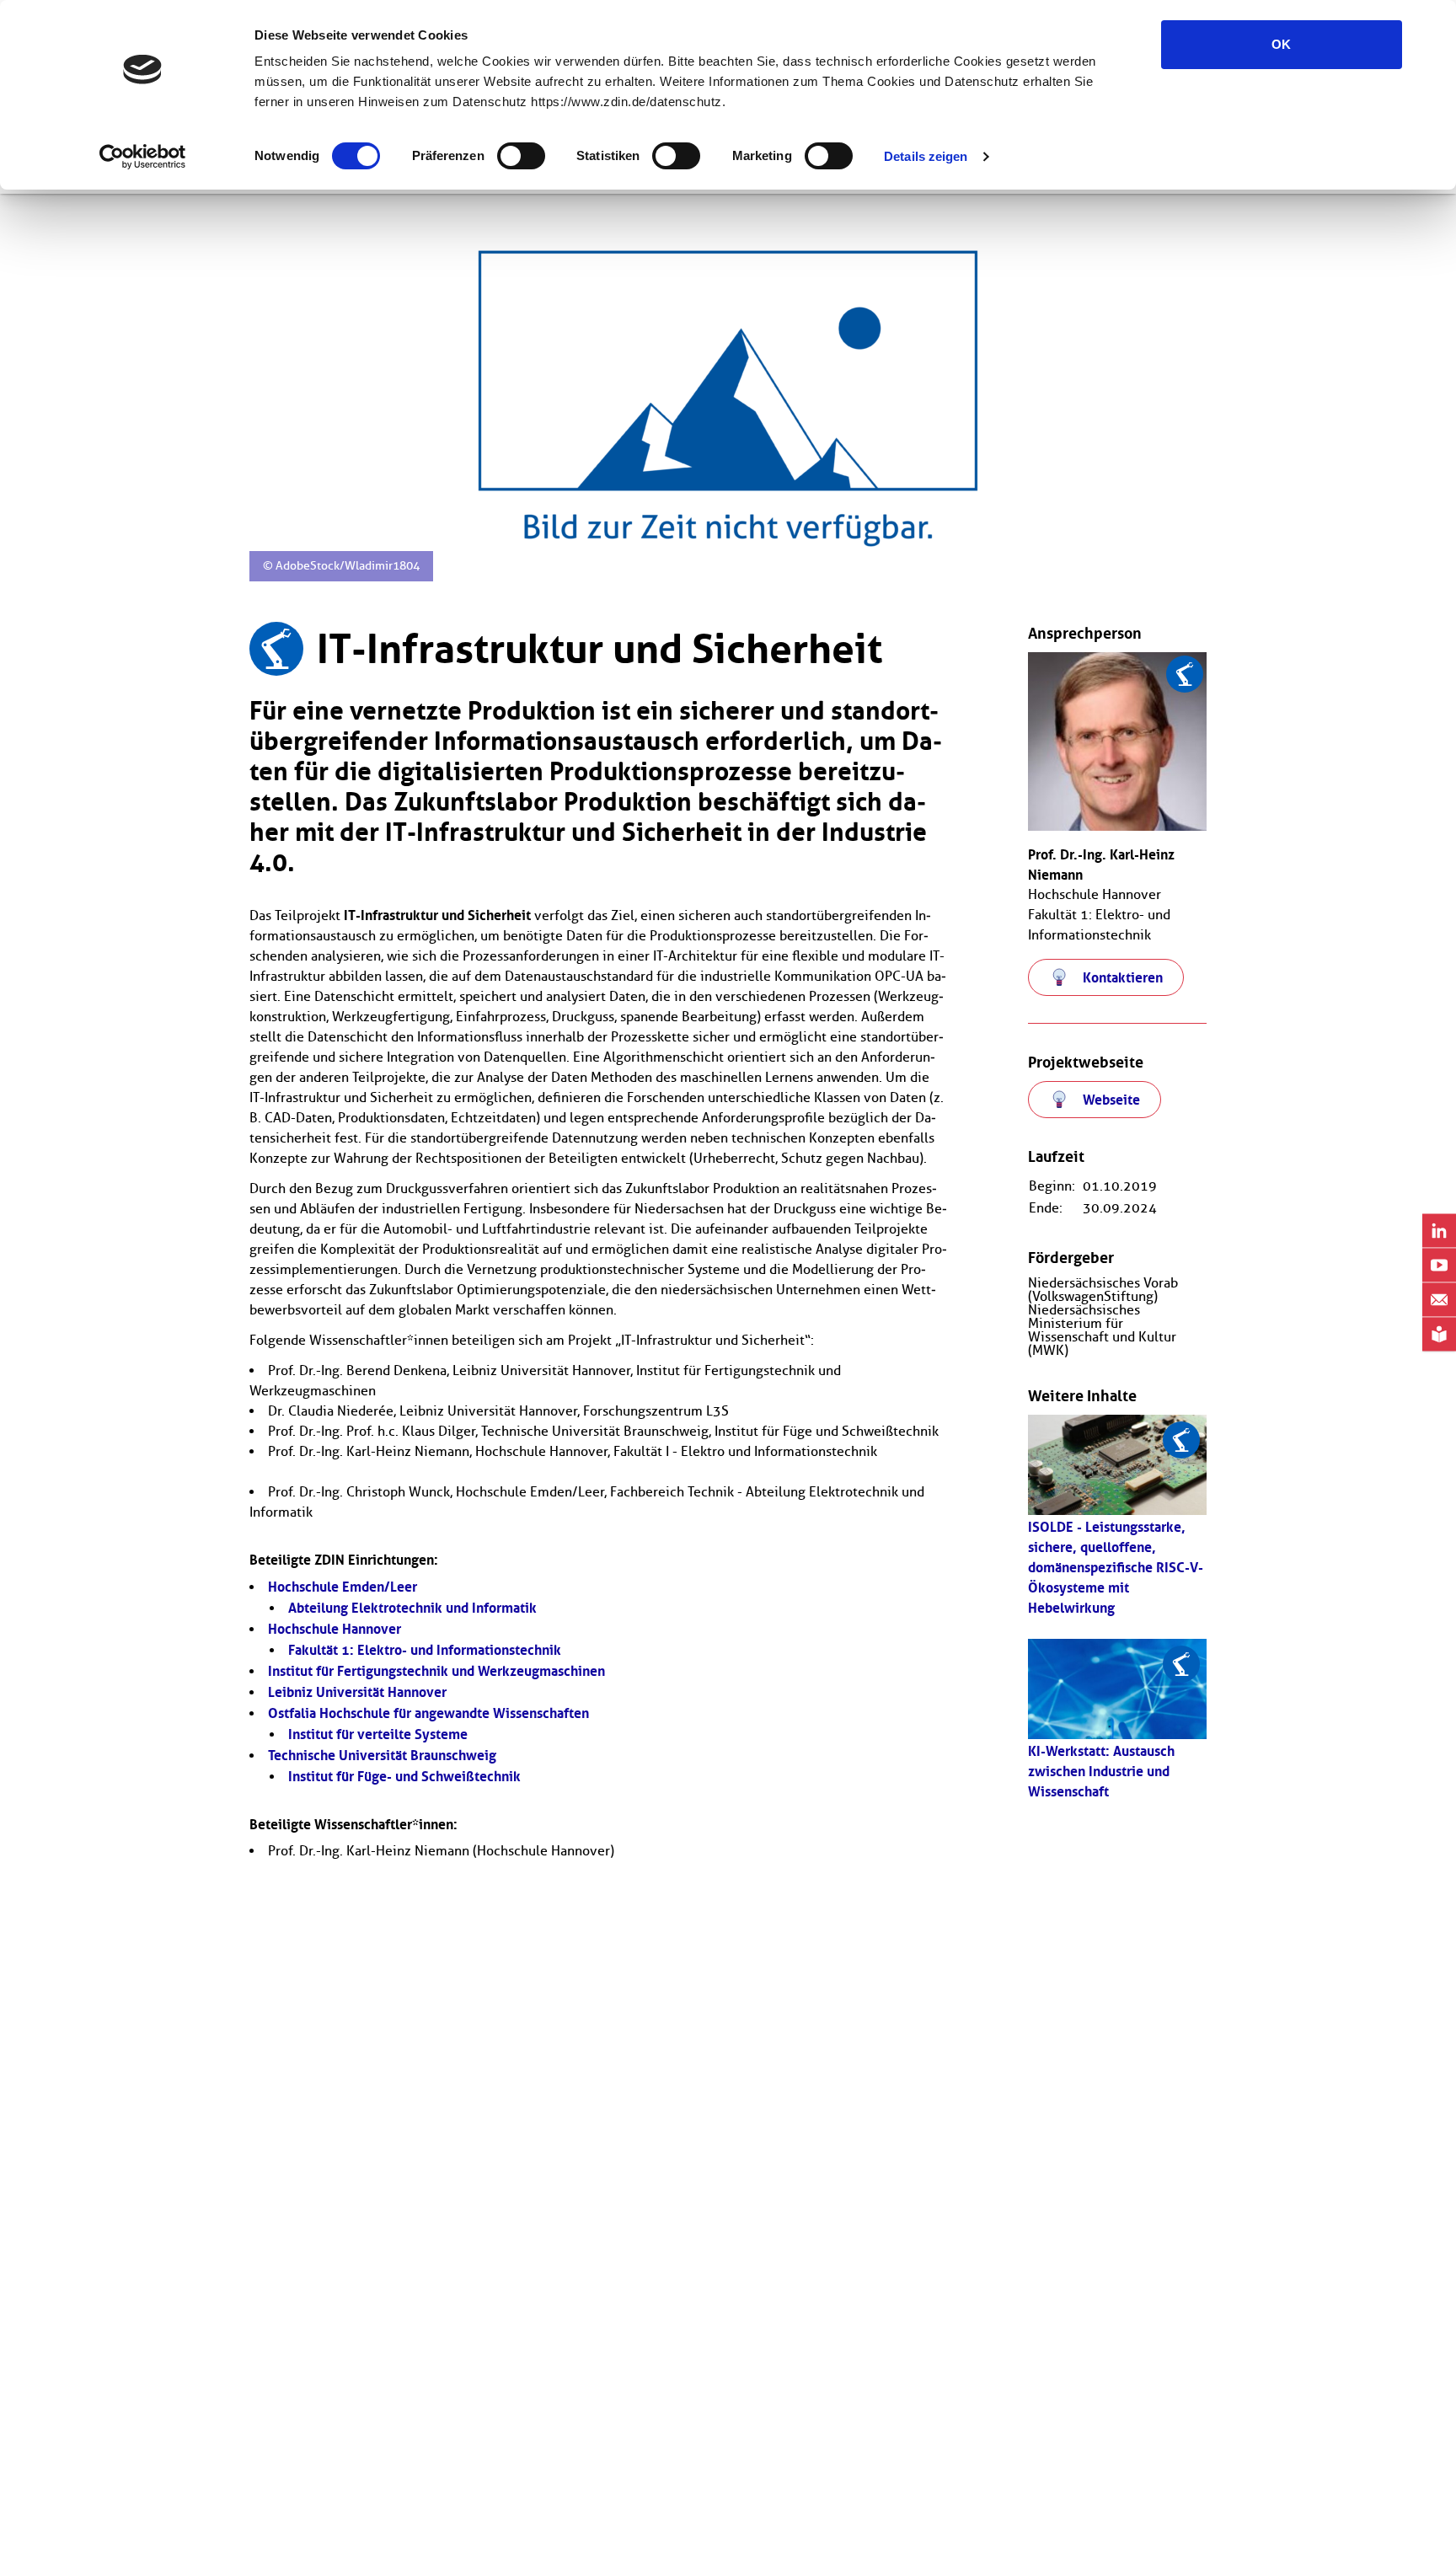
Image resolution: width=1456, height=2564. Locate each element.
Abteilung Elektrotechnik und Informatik (412, 1608)
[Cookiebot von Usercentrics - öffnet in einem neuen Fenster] (143, 157)
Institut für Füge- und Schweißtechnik (404, 1776)
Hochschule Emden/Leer (343, 1587)
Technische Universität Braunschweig (382, 1755)
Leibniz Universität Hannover (357, 1692)
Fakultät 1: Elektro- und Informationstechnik (425, 1650)
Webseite (1111, 1100)
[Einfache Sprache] (1439, 1334)
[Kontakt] (1439, 1300)
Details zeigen (926, 156)
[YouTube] (1439, 1265)
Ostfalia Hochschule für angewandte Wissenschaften (428, 1713)
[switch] (521, 156)
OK (1281, 44)
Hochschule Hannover (335, 1629)
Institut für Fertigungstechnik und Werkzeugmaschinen (436, 1671)
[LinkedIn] (1439, 1231)
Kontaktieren (1123, 977)
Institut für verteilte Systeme (378, 1734)
